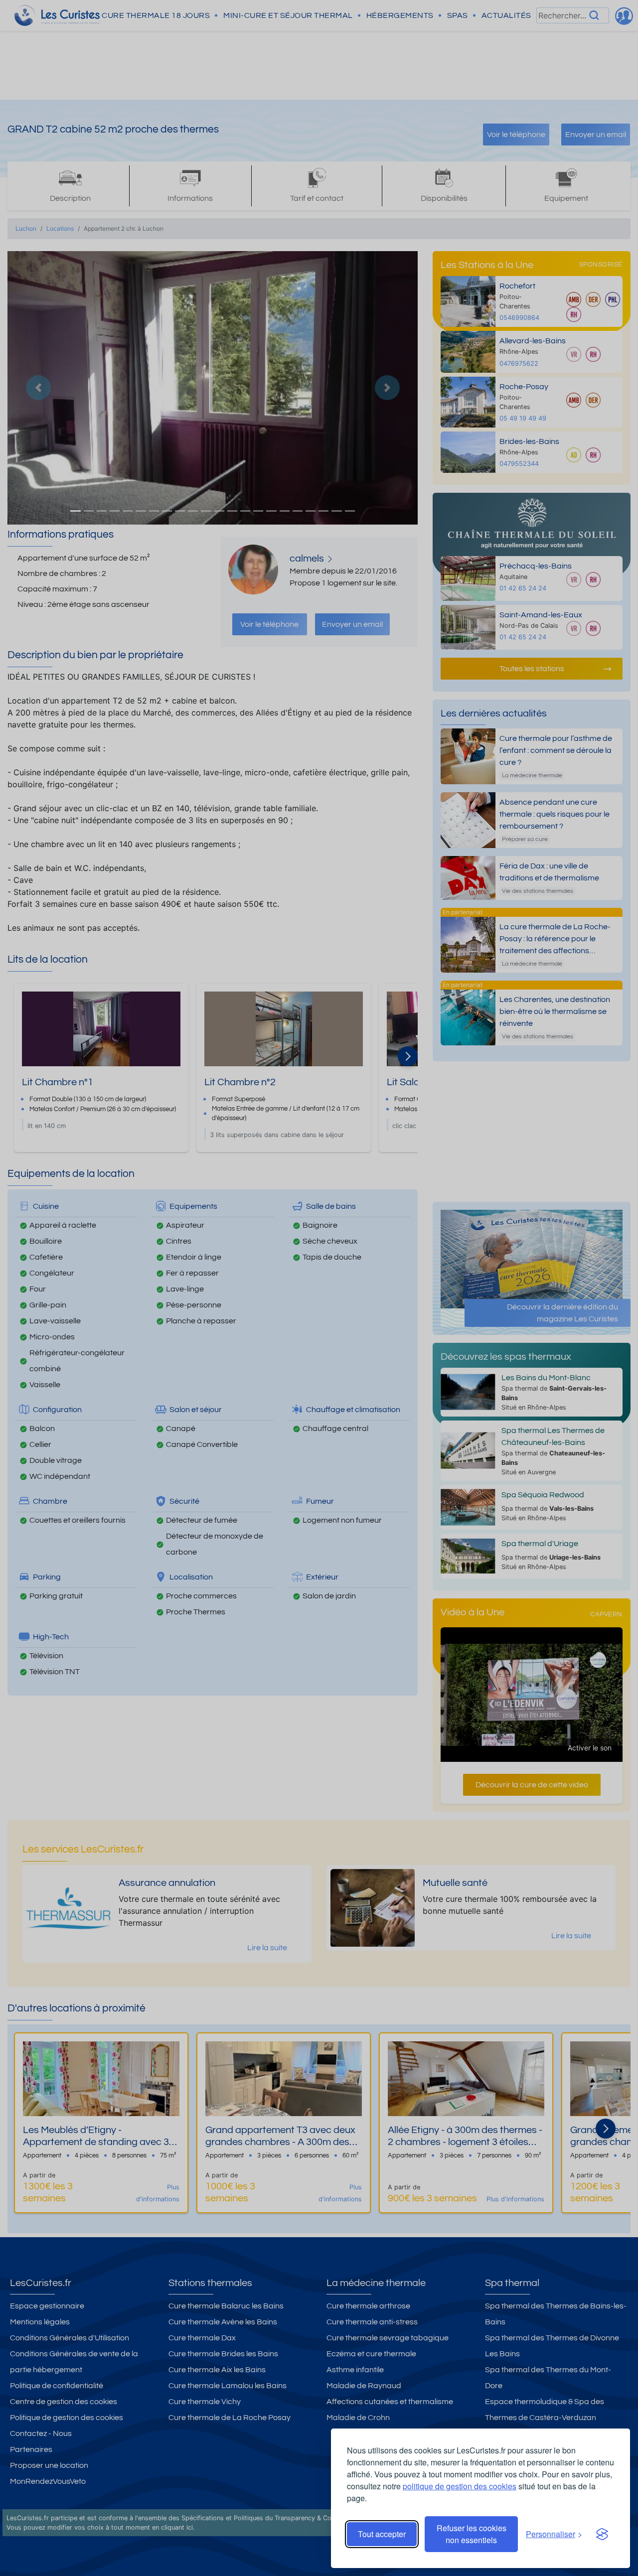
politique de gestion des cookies (460, 2486)
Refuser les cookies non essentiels (472, 2534)
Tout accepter (382, 2534)
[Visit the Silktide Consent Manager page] (602, 2534)
